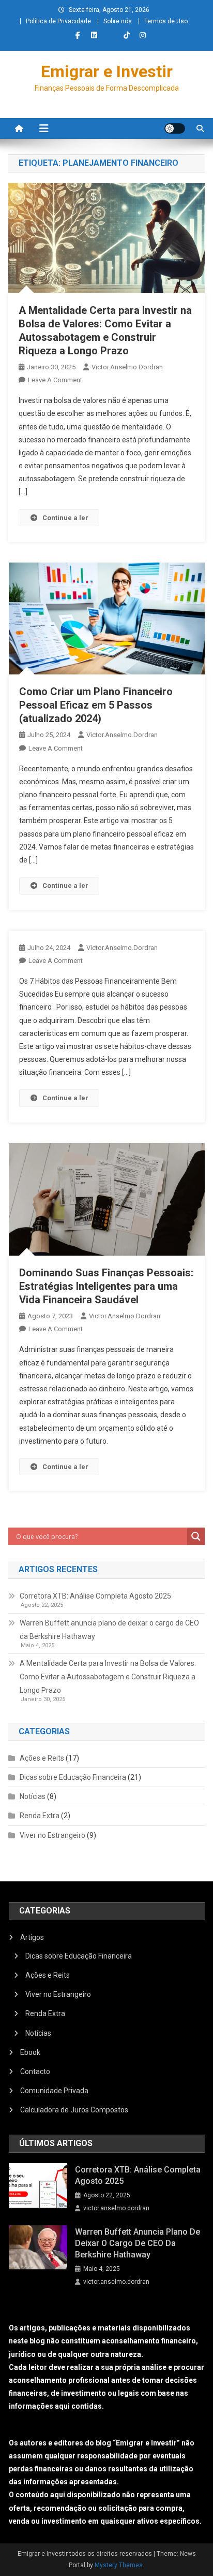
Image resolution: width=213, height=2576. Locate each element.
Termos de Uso (166, 21)
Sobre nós (118, 21)
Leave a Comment (55, 380)
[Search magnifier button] (196, 1536)
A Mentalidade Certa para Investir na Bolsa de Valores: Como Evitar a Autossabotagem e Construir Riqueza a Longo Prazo (108, 1677)
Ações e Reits (42, 1758)
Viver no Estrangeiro (52, 1835)
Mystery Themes (119, 2565)
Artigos (32, 1937)
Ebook (30, 2052)
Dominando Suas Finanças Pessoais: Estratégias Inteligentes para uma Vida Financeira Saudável (106, 1286)
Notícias (33, 1796)
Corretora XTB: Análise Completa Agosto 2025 (95, 1596)
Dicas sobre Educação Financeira (73, 1777)
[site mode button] (175, 128)
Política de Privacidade (58, 21)
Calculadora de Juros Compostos (74, 2110)
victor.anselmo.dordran (127, 367)
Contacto (35, 2071)
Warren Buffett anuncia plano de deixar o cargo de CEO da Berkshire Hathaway (109, 1630)
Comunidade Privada (54, 2091)
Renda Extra (40, 1816)
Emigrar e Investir (107, 71)
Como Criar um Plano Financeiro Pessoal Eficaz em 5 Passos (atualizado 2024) (96, 705)
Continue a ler (65, 518)
